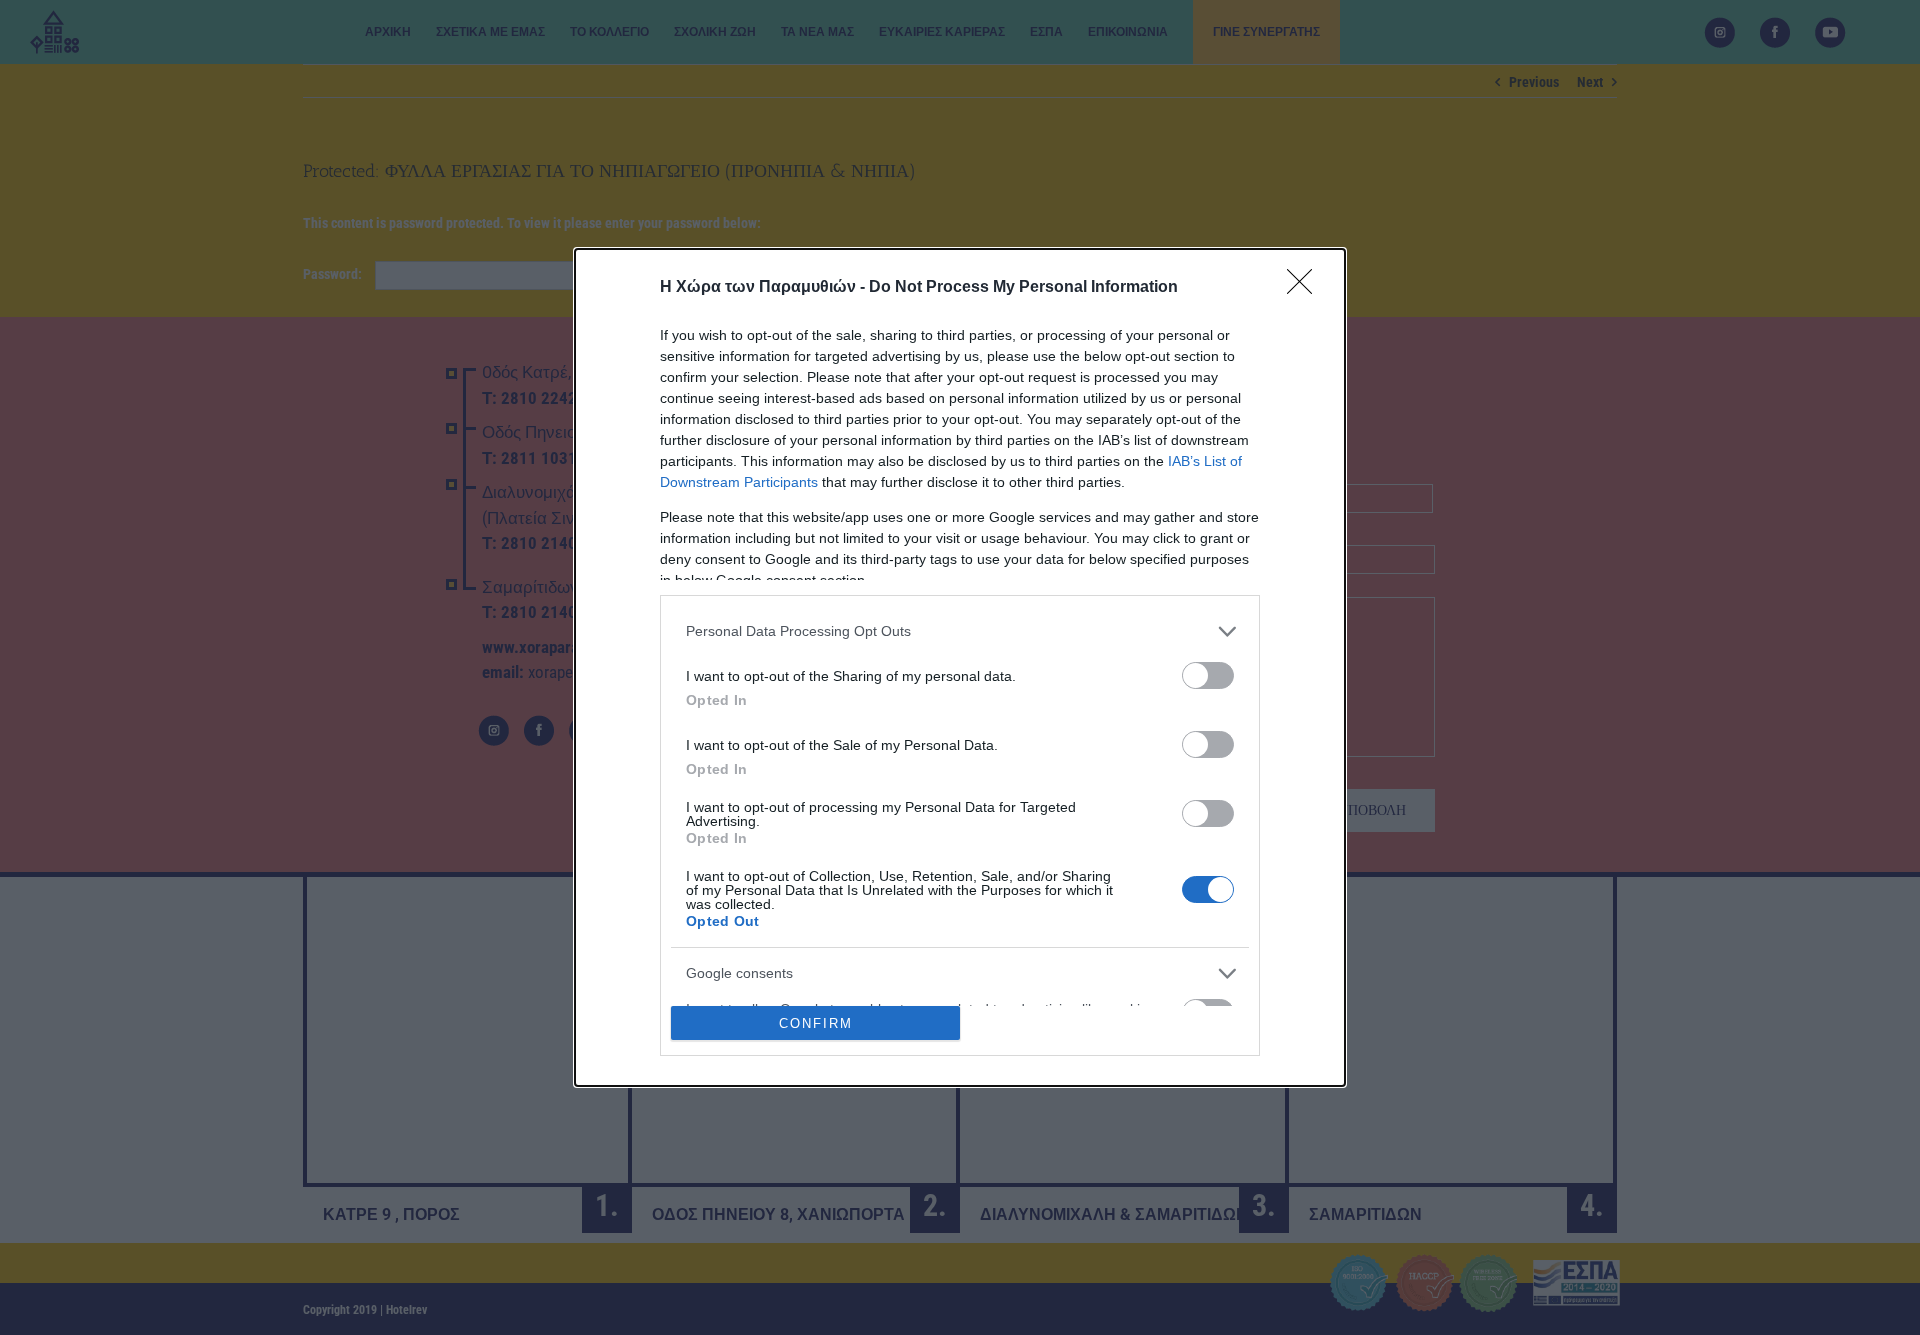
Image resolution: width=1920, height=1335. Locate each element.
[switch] (1208, 675)
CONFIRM (816, 1023)
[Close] (1306, 288)
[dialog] (960, 668)
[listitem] (960, 631)
